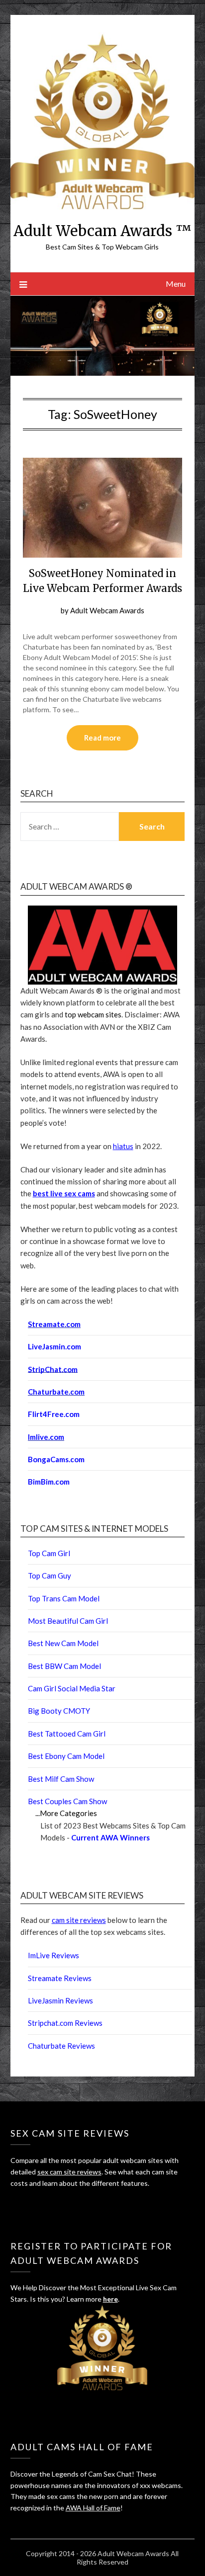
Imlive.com (46, 1437)
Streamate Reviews (60, 1978)
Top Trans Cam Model (64, 1598)
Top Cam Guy (50, 1576)
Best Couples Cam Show (67, 1801)
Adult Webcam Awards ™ (102, 231)
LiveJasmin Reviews (60, 2000)
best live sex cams (64, 1193)
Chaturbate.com (56, 1392)
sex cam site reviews (69, 2172)
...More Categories (66, 1813)
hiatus (123, 1146)
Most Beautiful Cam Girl (68, 1621)
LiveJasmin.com (54, 1346)
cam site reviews (79, 1920)
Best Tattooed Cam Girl (67, 1734)
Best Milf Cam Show (61, 1779)
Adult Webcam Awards (107, 610)
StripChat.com (53, 1369)
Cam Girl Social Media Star (72, 1688)
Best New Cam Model (63, 1643)
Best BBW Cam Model (64, 1666)
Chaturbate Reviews (61, 2046)
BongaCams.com (56, 1459)
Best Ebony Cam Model (66, 1756)
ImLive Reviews (53, 1955)
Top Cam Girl (49, 1553)
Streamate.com (54, 1324)
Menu (176, 284)
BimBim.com (49, 1482)
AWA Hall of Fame (93, 2508)
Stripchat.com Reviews (65, 2023)
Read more (102, 738)
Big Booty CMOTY (59, 1711)
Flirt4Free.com (54, 1414)
